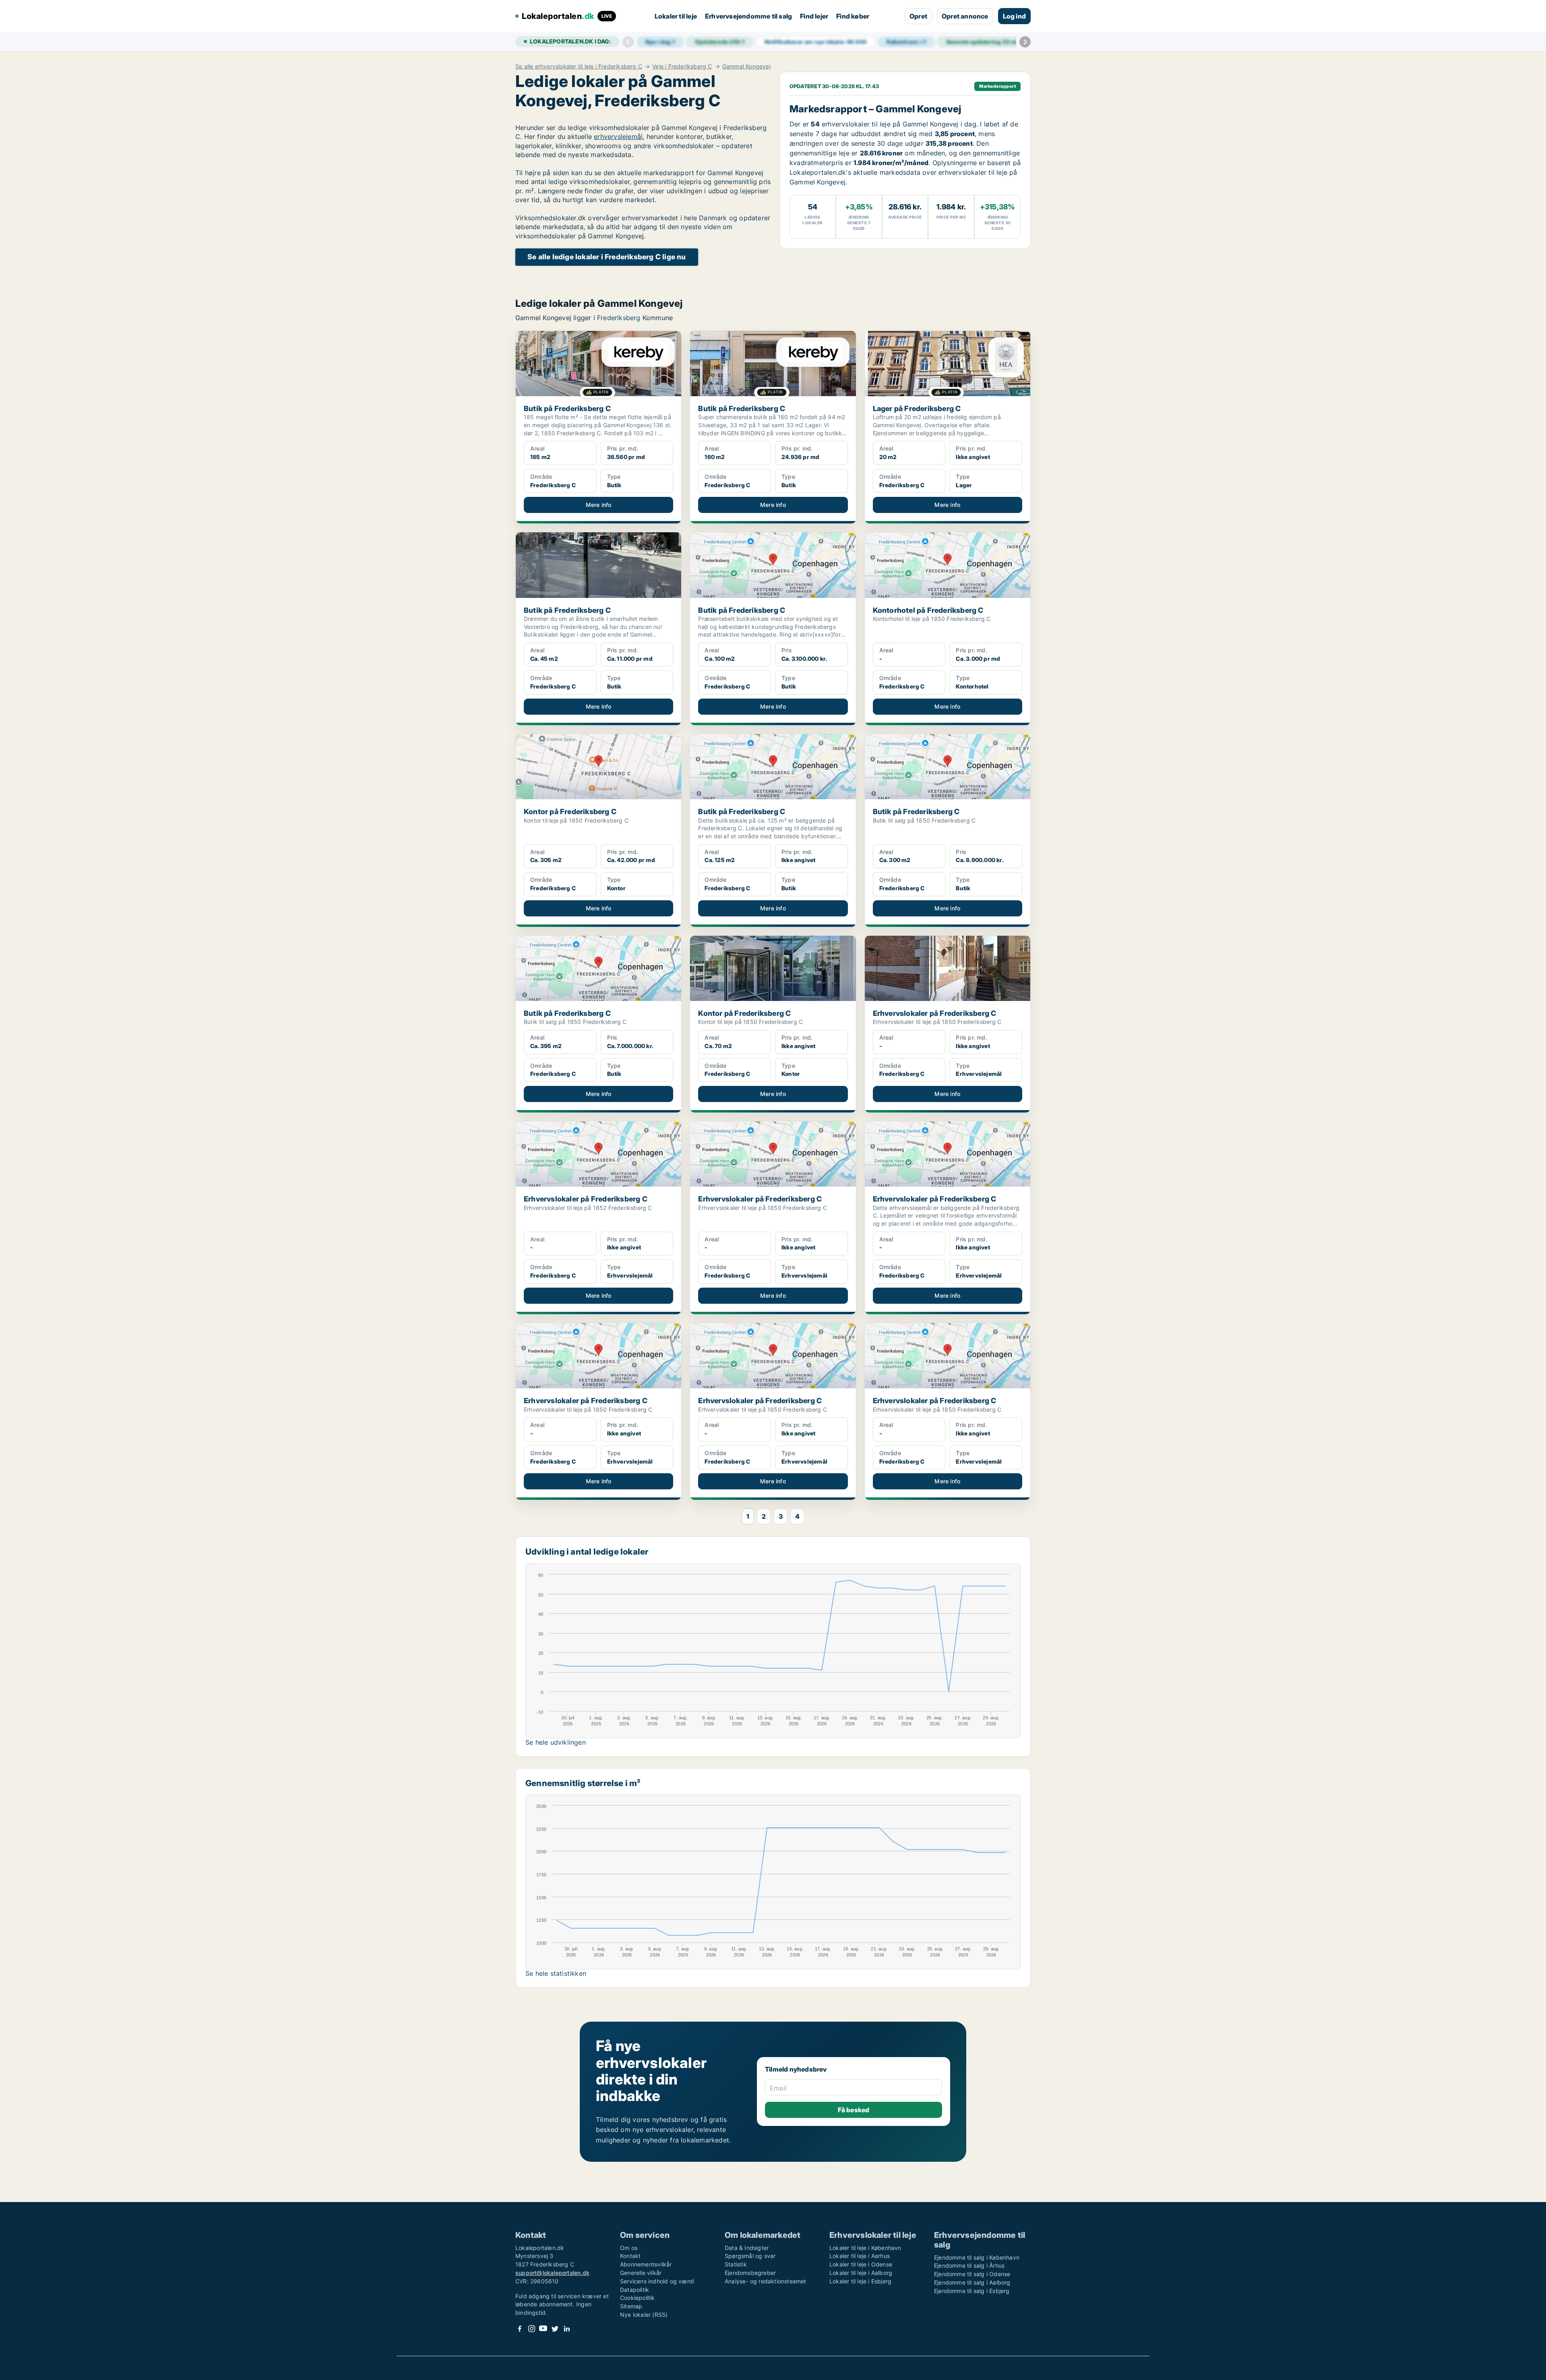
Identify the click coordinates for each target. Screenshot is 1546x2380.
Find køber (853, 16)
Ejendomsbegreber (750, 2273)
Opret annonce (965, 16)
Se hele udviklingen (556, 1742)
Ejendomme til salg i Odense (972, 2274)
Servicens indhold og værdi (657, 2281)
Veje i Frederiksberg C (682, 66)
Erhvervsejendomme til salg (748, 16)
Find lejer (814, 16)
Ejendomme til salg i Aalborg (972, 2282)
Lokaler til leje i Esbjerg (860, 2281)
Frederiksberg (619, 318)
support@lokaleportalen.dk (552, 2273)
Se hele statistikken (556, 1973)
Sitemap (631, 2306)
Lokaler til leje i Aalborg (861, 2273)
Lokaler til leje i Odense (861, 2264)
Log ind (1014, 16)
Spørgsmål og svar (750, 2256)
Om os (629, 2248)
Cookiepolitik (638, 2298)
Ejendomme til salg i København (977, 2257)
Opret (918, 16)
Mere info (599, 505)
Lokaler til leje (676, 16)
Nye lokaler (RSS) (644, 2315)
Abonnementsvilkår (646, 2264)
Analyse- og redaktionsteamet (766, 2281)
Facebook (520, 2329)
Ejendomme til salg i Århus (969, 2265)
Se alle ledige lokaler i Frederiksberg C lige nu (607, 257)
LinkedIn (566, 2329)
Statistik (736, 2264)
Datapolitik (635, 2290)
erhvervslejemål (618, 136)
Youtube (543, 2329)
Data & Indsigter (747, 2248)
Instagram (531, 2329)
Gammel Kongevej (746, 66)
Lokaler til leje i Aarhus (860, 2256)
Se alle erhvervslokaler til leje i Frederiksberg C (579, 66)
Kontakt (630, 2256)
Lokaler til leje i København (865, 2248)
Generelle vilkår (641, 2273)
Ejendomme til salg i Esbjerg (972, 2291)
